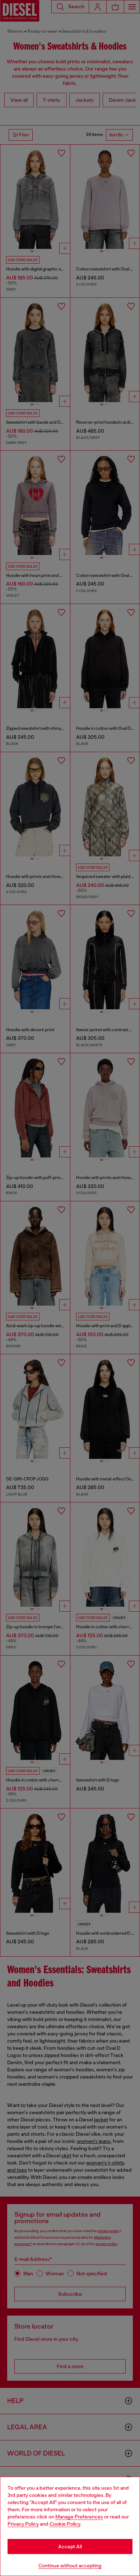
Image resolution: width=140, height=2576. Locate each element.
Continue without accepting (70, 2566)
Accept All (70, 2547)
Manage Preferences (79, 2517)
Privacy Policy (23, 2524)
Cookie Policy (65, 2524)
